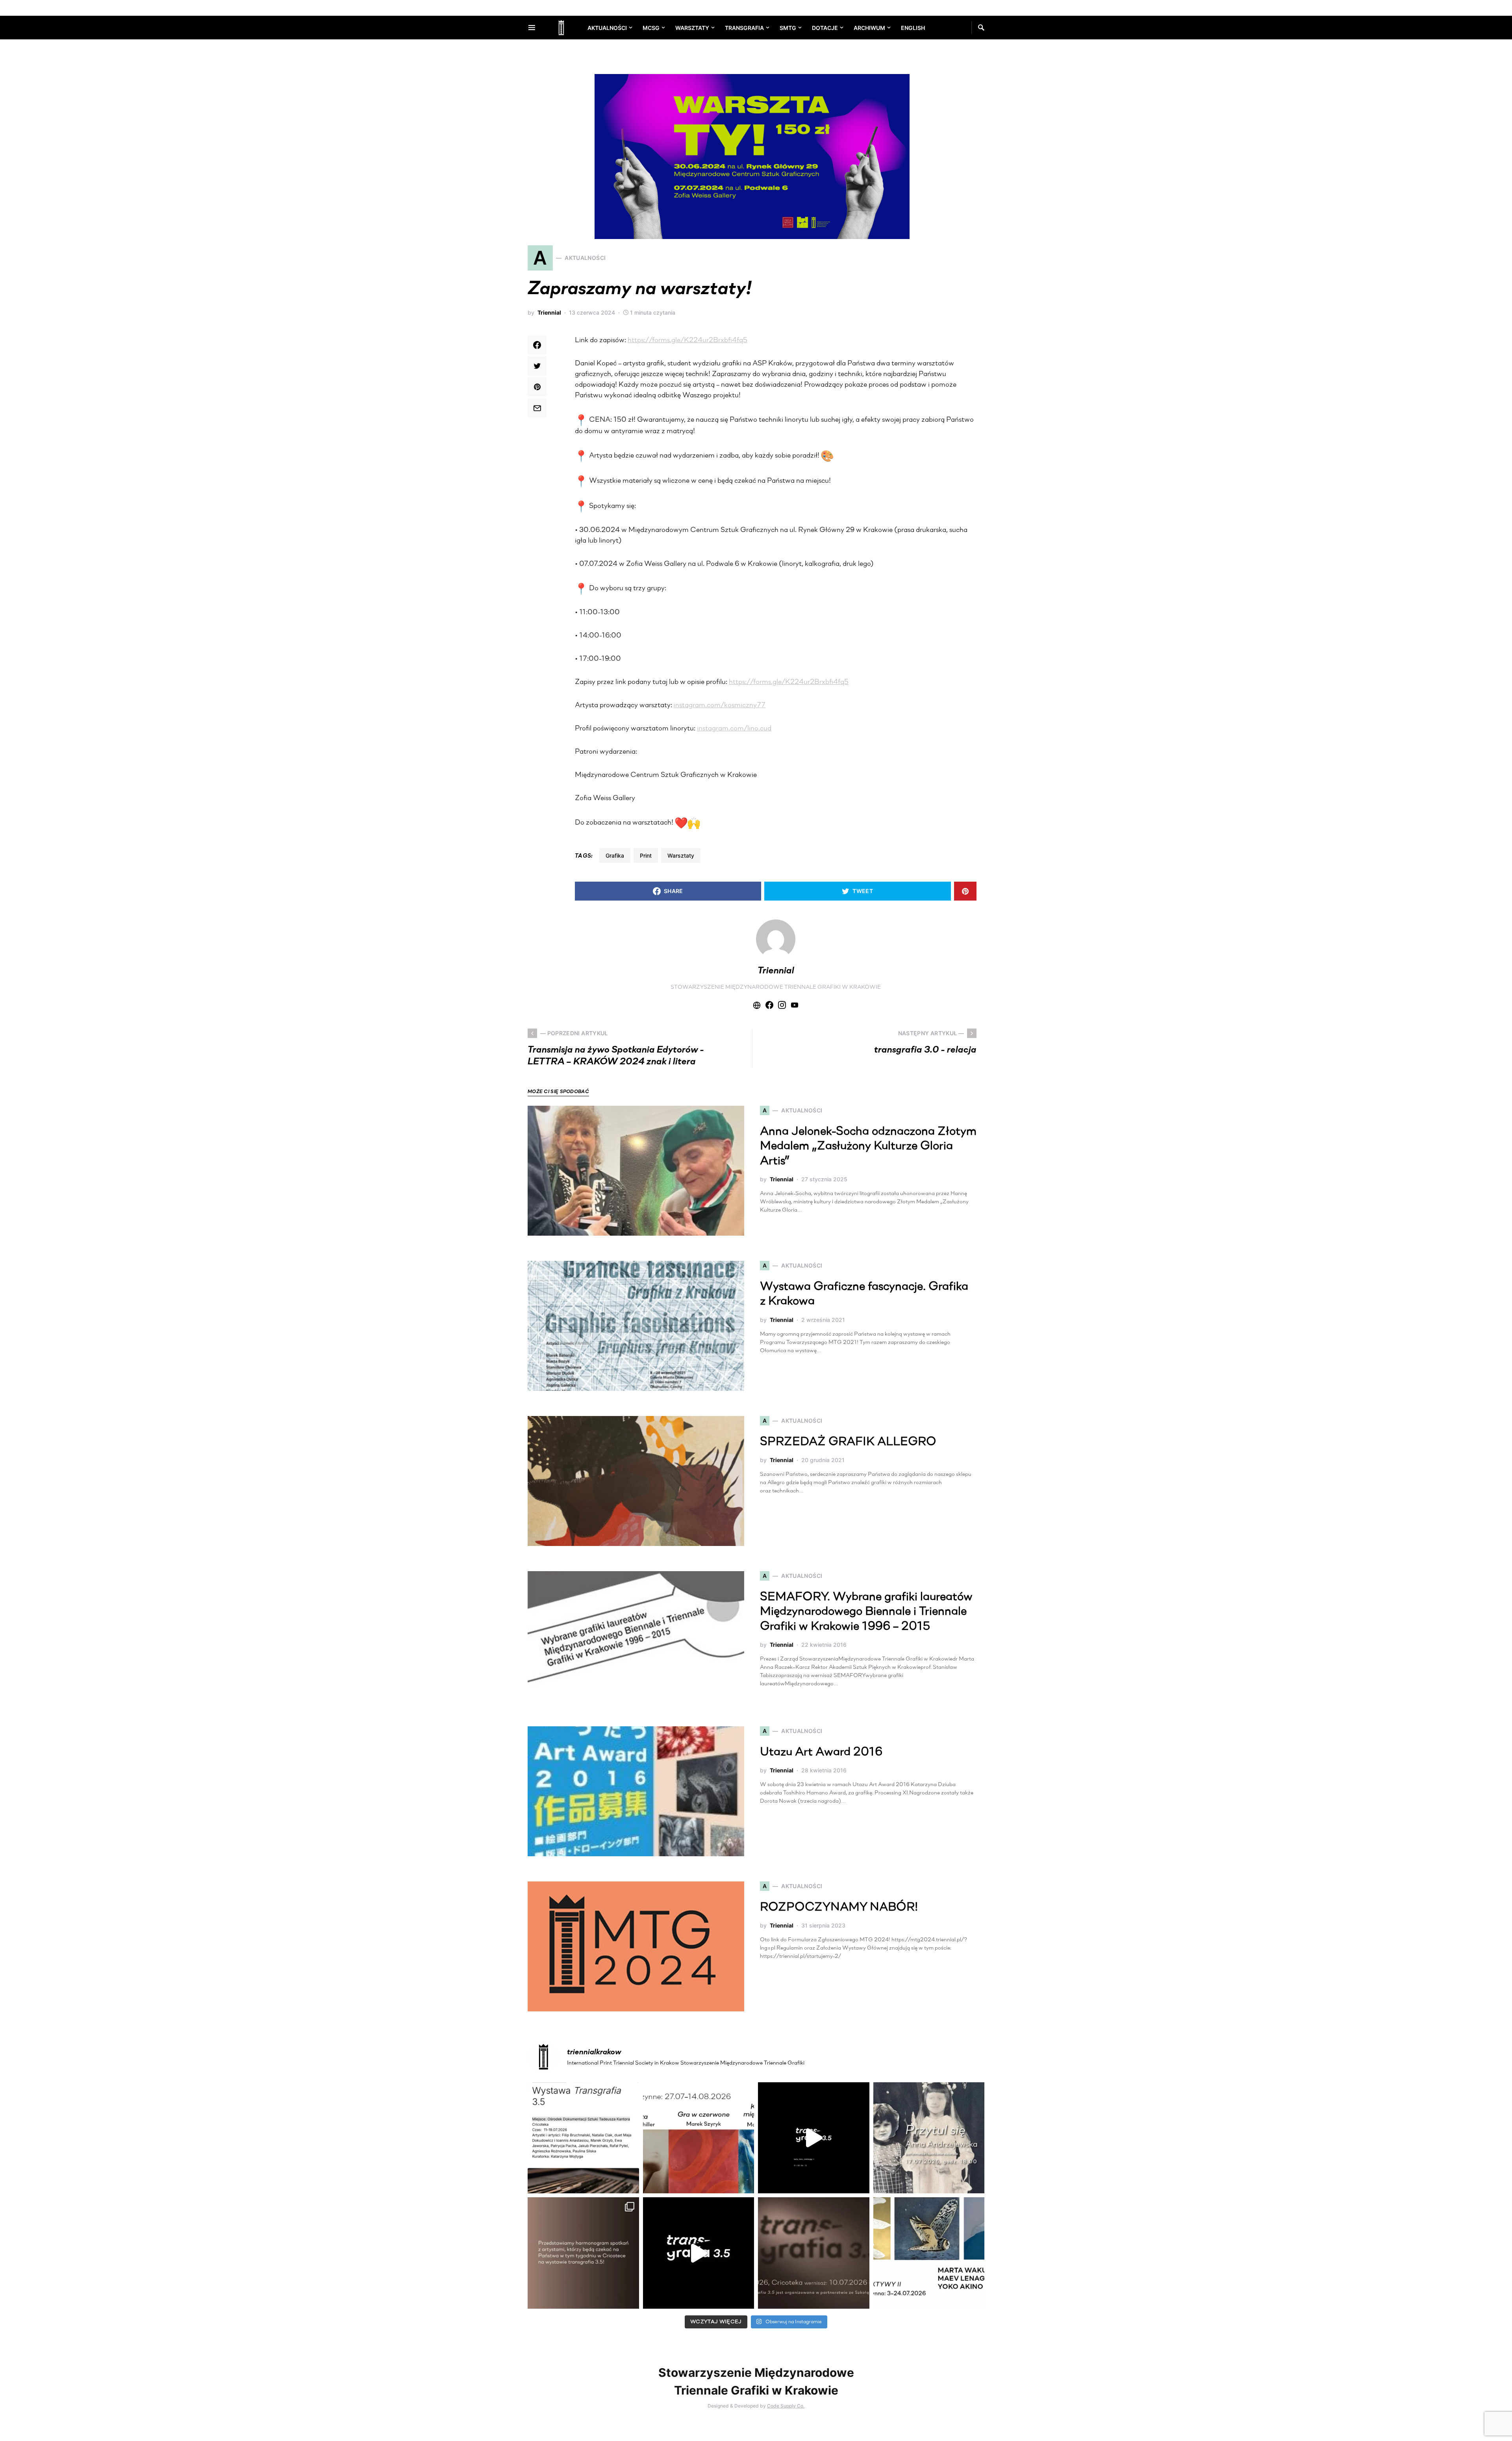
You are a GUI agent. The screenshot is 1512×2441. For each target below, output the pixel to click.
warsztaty (681, 855)
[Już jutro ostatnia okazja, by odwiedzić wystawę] (814, 2138)
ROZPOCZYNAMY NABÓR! (839, 1908)
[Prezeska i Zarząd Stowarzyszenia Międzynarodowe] (699, 2138)
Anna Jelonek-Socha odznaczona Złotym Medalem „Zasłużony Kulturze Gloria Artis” (868, 1147)
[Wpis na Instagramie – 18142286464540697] (583, 2253)
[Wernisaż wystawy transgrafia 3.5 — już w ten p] (699, 2253)
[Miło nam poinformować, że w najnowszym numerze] (583, 2138)
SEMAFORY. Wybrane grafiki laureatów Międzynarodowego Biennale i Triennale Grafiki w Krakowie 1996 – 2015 (866, 1612)
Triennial (549, 312)
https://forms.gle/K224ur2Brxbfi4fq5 (687, 341)
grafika (615, 855)
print (646, 855)
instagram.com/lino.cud (734, 729)
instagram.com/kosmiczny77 (720, 706)
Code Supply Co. (786, 2406)
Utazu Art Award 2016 (821, 1752)
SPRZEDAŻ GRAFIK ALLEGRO (848, 1442)
